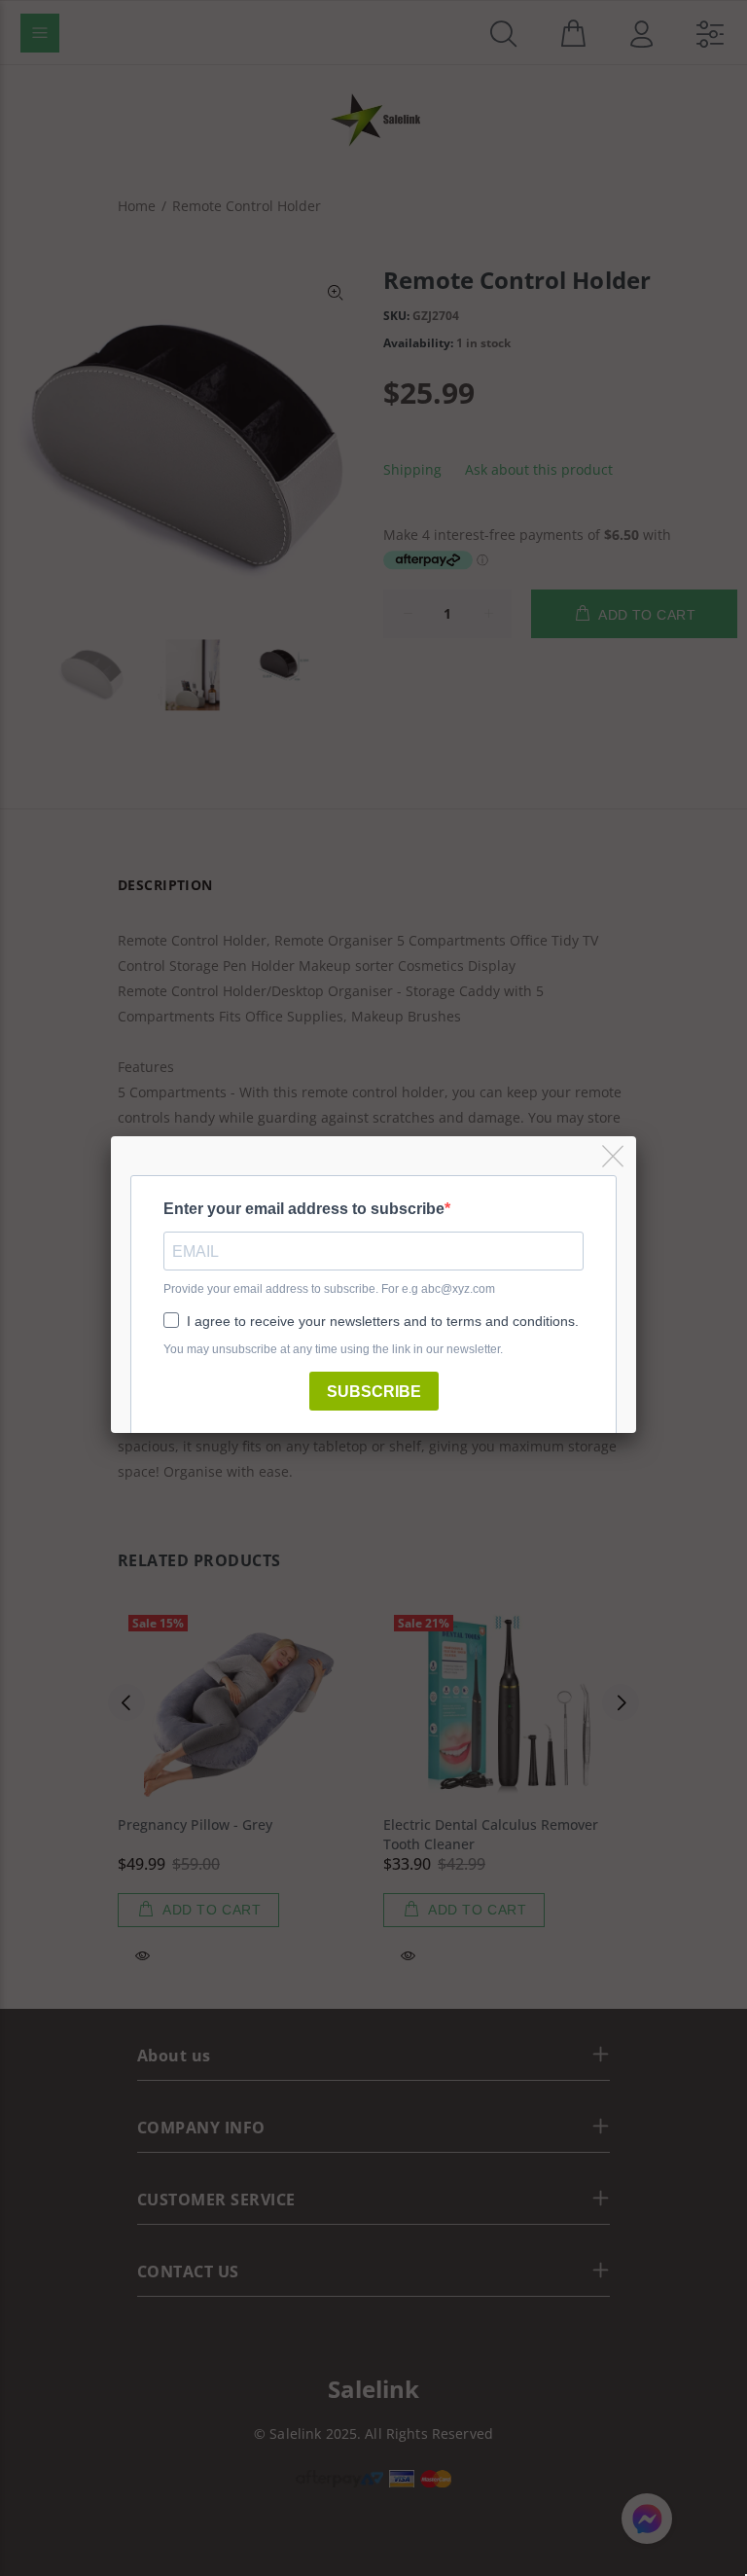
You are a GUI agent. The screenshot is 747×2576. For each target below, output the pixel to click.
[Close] (614, 1157)
